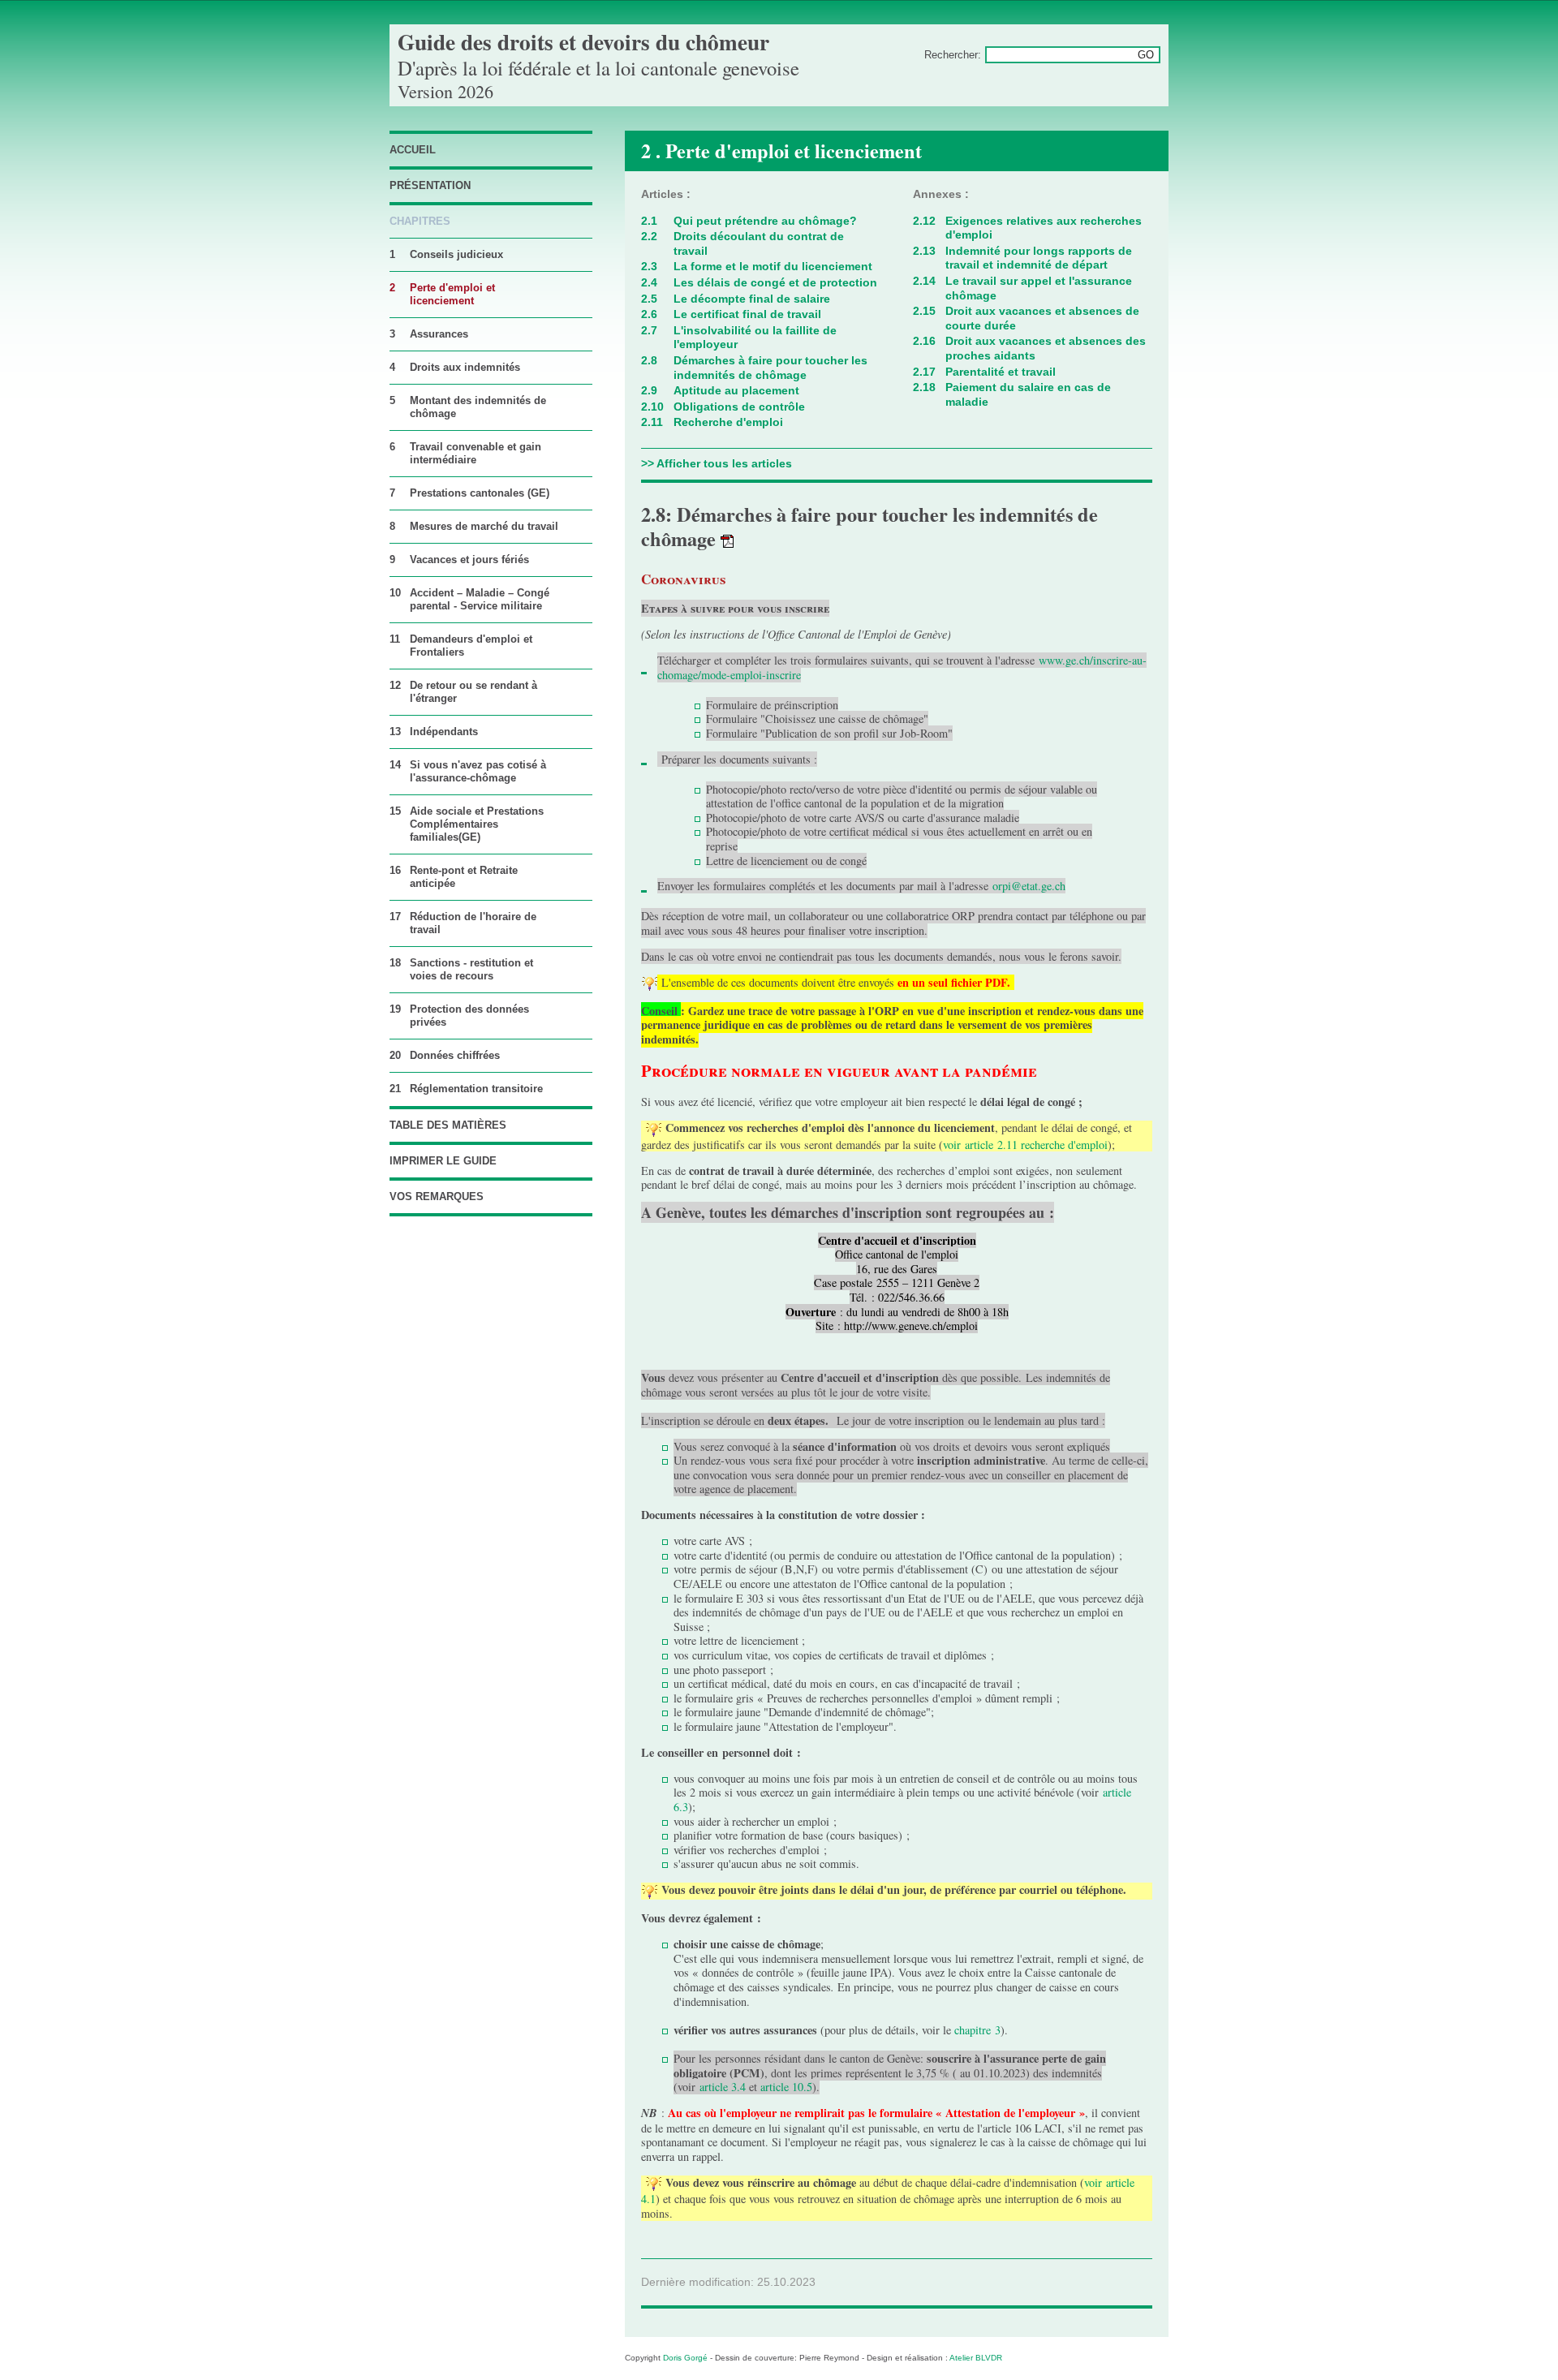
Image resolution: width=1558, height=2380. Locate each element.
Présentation (430, 185)
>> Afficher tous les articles (717, 463)
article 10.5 (786, 2087)
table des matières (448, 1125)
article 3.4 (723, 2087)
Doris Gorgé (685, 2358)
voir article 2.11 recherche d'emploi (1025, 1145)
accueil (413, 150)
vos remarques (437, 1196)
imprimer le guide (443, 1161)
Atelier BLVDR (976, 2358)
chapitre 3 (977, 2030)
